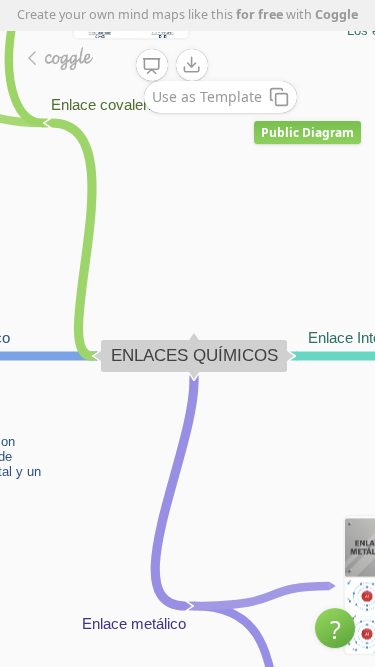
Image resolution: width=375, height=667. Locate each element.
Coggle (336, 14)
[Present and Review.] (152, 66)
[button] (335, 628)
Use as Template (207, 96)
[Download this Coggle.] (192, 65)
